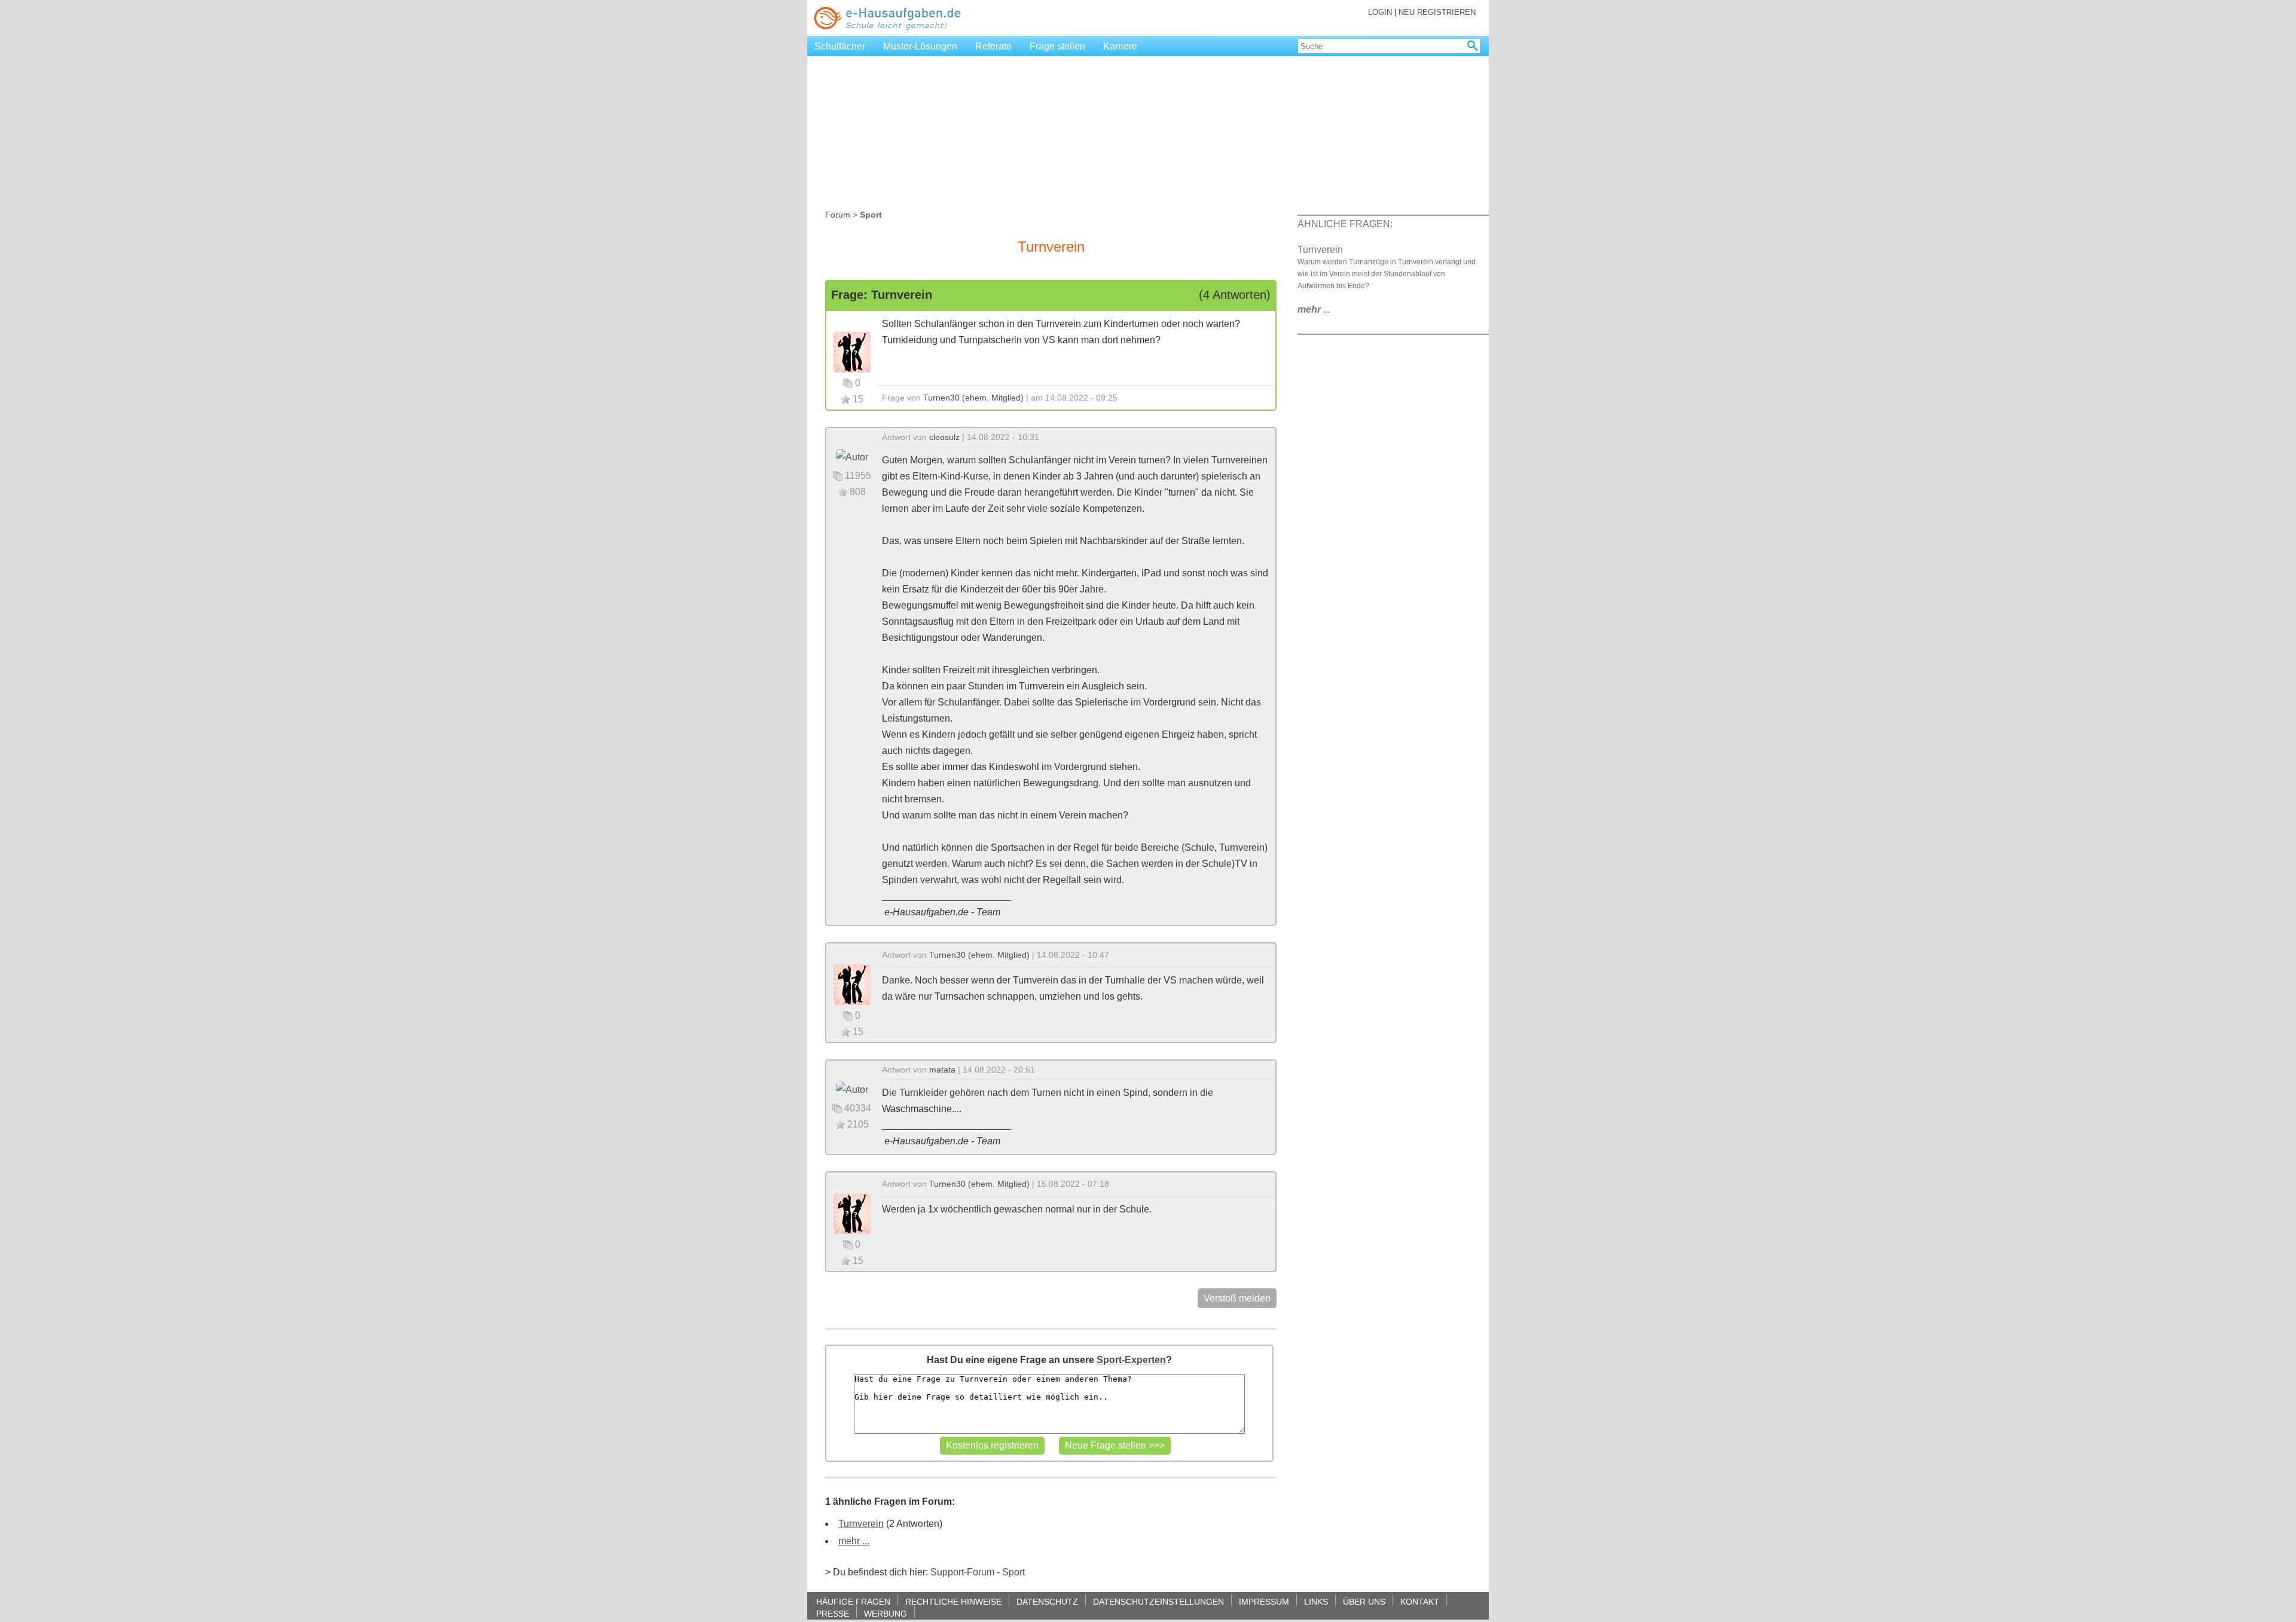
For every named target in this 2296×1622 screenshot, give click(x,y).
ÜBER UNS (1364, 1601)
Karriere (1120, 46)
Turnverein (861, 1524)
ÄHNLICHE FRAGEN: (1345, 224)
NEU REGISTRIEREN (1437, 12)
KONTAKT (1420, 1601)
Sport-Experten (1131, 1360)
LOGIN (1380, 12)
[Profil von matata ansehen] (852, 1089)
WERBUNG (886, 1613)
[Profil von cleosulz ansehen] (852, 456)
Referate (993, 46)
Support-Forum (962, 1572)
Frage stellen (1057, 46)
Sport (1013, 1572)
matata (942, 1070)
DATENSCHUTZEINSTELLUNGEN (1158, 1601)
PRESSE (833, 1613)
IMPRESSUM (1264, 1601)
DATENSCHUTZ (1047, 1601)
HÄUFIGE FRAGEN (853, 1601)
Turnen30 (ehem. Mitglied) (973, 398)
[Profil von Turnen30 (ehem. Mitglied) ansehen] (852, 351)
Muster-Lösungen (920, 46)
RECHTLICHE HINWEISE (953, 1601)
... (1314, 309)
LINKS (1316, 1601)
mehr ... (854, 1541)
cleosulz (944, 437)
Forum (838, 215)
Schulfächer (840, 46)
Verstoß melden (1237, 1298)
